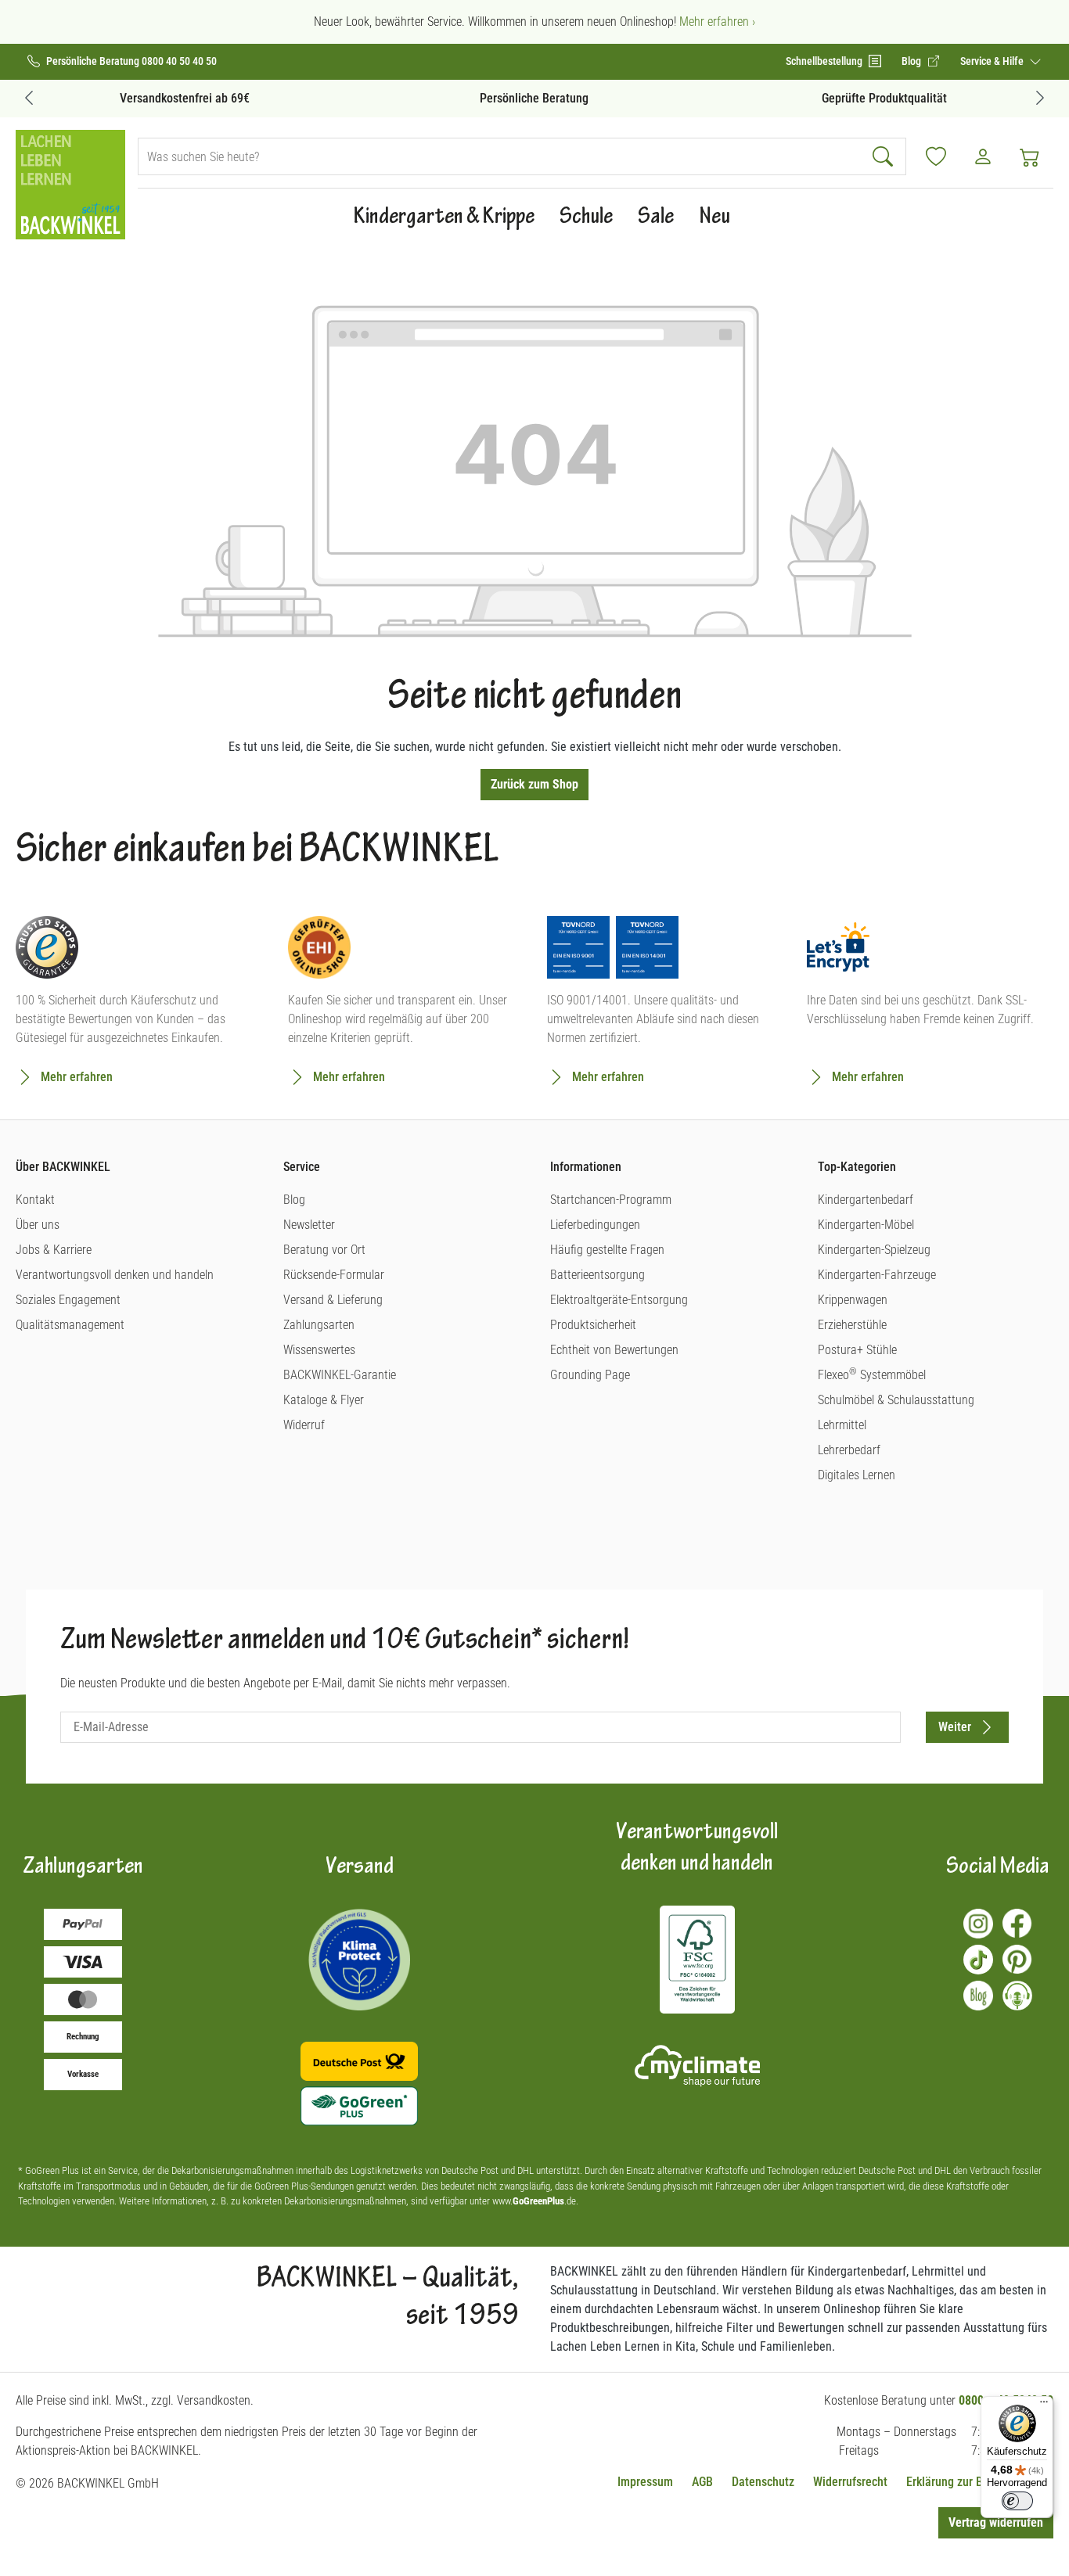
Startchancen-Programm (611, 1200)
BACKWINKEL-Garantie (340, 1375)
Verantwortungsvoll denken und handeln (115, 1275)
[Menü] (1044, 2405)
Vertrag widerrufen (996, 2522)
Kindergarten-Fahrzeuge (877, 1275)
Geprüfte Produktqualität (884, 98)
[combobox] (501, 156)
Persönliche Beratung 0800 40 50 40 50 (131, 61)
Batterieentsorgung (597, 1275)
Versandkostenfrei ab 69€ (185, 98)
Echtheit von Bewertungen (614, 1350)
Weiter (955, 1727)
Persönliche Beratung (534, 98)
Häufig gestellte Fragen (607, 1250)
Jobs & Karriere (54, 1250)
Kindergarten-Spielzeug (874, 1250)
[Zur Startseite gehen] (70, 185)
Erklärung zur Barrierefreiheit (980, 2482)
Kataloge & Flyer (324, 1400)
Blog (294, 1200)
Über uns (38, 1225)
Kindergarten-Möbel (866, 1225)
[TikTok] (978, 1960)
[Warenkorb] (1030, 156)
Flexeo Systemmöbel (872, 1375)
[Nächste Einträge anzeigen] (1040, 97)
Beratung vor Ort (324, 1250)
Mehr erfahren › (717, 22)
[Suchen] (885, 156)
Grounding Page (590, 1375)
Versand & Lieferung (333, 1300)
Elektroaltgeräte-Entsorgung (619, 1300)
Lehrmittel (842, 1425)
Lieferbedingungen (595, 1225)
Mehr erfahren (77, 1077)
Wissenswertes (319, 1350)
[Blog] (978, 1996)
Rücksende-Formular (334, 1275)
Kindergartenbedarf (866, 1200)
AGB (702, 2482)
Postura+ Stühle (857, 1350)
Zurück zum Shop (534, 784)
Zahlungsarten (319, 1325)
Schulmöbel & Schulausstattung (896, 1400)
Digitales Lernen (857, 1475)
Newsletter (309, 1225)
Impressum (645, 2482)
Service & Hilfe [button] (993, 61)
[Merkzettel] (936, 156)
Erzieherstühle (852, 1325)
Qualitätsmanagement (70, 1325)
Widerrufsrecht (850, 2482)
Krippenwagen (853, 1300)
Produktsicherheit (593, 1325)
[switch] (1017, 2501)
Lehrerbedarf (849, 1450)
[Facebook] (1017, 1924)
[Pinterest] (1017, 1960)
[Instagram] (978, 1924)
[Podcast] (1017, 1996)
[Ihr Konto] (983, 156)
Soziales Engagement (68, 1300)
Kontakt (35, 1200)
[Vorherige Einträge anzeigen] (29, 97)
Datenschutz (763, 2482)
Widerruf (304, 1425)
